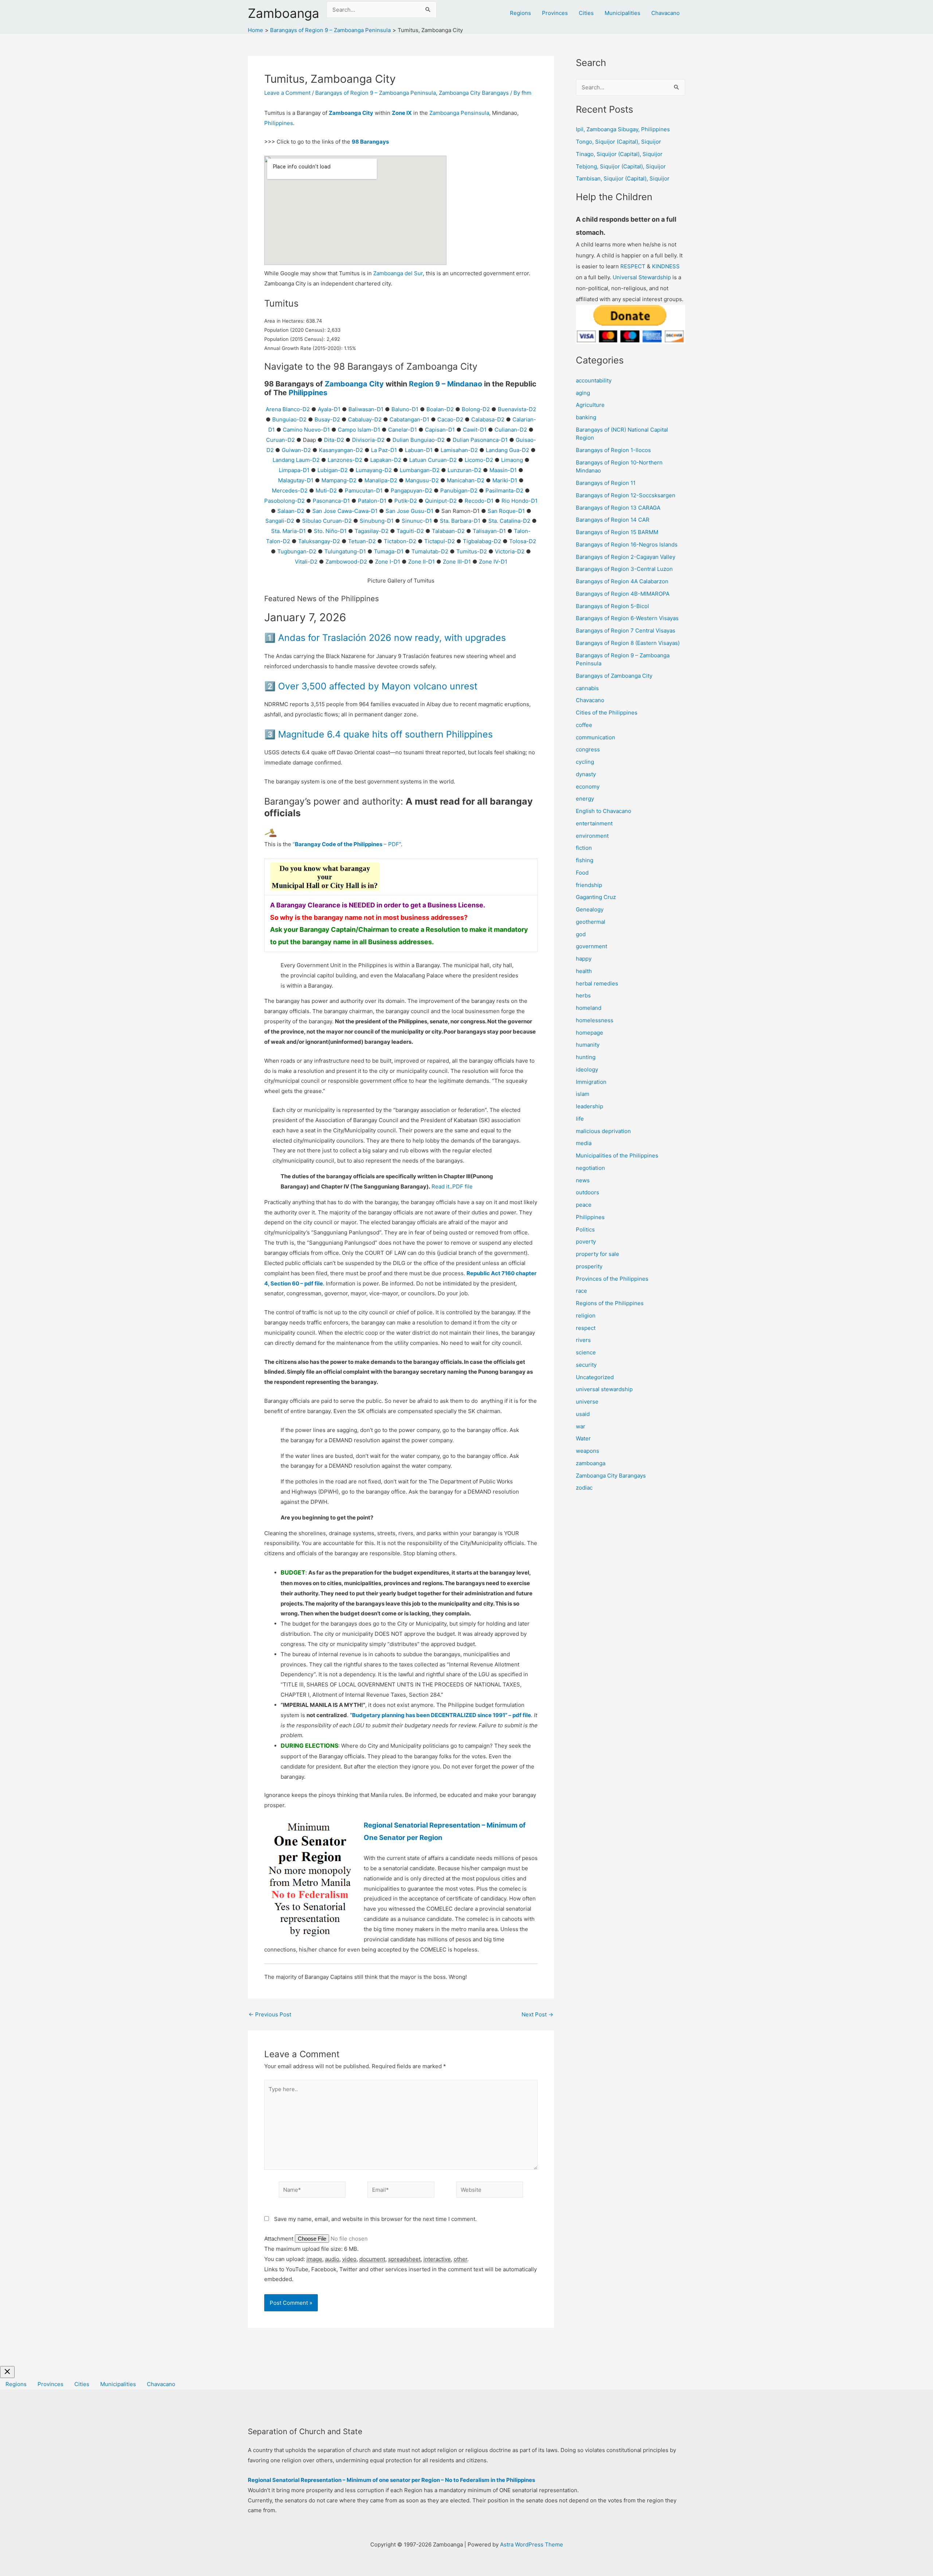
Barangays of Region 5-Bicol (612, 606)
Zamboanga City (351, 113)
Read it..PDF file (452, 1186)
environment (592, 836)
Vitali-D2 (306, 562)
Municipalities (622, 13)
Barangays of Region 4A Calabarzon (622, 581)
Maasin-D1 (503, 470)
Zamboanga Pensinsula (459, 113)
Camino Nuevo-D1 (306, 430)
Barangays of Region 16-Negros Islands (627, 544)
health (584, 971)
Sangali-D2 (280, 521)
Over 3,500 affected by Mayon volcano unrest (378, 686)
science (586, 1352)
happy (584, 959)
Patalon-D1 (372, 501)
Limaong (512, 460)
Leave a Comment (287, 93)
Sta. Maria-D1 (288, 531)
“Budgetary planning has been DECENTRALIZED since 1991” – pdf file (440, 1715)
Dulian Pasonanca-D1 (480, 440)
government (592, 946)
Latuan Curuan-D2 (433, 460)
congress (588, 749)
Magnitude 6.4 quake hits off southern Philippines (385, 734)
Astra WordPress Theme (532, 2544)
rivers (583, 1340)
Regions (520, 13)
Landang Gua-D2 (508, 450)
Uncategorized (595, 1377)
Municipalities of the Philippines (617, 1155)
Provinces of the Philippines (612, 1279)
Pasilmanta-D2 (504, 491)
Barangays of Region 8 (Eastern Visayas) (628, 643)
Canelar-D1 (403, 430)
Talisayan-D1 (489, 531)
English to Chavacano (604, 811)
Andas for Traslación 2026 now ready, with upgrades (392, 638)
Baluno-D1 (405, 409)
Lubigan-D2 (333, 470)
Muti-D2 (326, 491)
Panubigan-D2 (459, 491)
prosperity (589, 1266)
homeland (589, 1008)
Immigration (591, 1082)
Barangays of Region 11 (606, 483)
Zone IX (402, 113)
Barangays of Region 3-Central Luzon (624, 569)
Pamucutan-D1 (364, 491)
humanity (588, 1045)
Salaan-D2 (291, 511)
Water (583, 1438)
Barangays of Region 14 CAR (613, 520)
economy (588, 787)
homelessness (595, 1020)
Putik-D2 (406, 501)
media (584, 1143)
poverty (586, 1242)
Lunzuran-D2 (464, 470)
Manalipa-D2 (381, 480)
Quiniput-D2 (441, 501)
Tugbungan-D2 (297, 551)
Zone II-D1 (421, 562)
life (580, 1119)
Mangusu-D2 (422, 480)
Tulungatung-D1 (345, 551)
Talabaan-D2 (448, 531)
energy (585, 799)
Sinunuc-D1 (417, 521)
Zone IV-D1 (493, 562)
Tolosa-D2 (523, 541)
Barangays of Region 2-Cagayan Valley (626, 557)
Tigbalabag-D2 (482, 541)
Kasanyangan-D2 (341, 450)
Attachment (280, 2239)
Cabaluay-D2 (365, 419)
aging (583, 393)
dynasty (586, 774)
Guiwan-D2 (296, 450)
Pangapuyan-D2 (411, 491)
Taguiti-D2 (410, 531)
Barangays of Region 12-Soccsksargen (626, 495)
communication (596, 737)
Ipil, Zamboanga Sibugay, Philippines (623, 129)
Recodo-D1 (479, 501)
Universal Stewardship (642, 277)
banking (586, 417)
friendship (589, 885)
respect (586, 1328)
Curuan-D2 (280, 440)
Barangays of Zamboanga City (614, 676)
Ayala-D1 (329, 409)
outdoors (587, 1192)
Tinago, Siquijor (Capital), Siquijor (619, 154)
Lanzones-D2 (345, 460)
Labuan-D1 (419, 450)
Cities (586, 13)
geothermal (591, 922)
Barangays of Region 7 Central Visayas (626, 631)
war (581, 1426)
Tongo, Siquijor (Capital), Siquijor (618, 142)
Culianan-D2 (511, 430)
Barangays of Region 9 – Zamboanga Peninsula (376, 93)
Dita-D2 (334, 440)
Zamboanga (284, 13)
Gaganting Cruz (596, 897)
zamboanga (591, 1463)
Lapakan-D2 (386, 460)
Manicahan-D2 (466, 480)
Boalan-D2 (440, 409)
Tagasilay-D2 (372, 531)
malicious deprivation (603, 1131)
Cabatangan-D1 (409, 419)
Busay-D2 (327, 419)
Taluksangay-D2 (319, 541)
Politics (585, 1229)
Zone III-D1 (457, 562)
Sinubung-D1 (377, 521)
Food (582, 873)
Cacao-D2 (450, 419)
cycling (585, 762)
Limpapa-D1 (294, 470)
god (581, 934)
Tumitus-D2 (472, 551)
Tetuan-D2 (362, 541)
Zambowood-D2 (346, 562)
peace (584, 1205)
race (581, 1291)
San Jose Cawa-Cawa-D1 (345, 511)
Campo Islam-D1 (359, 430)
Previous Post (270, 2014)
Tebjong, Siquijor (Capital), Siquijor (621, 166)
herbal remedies (597, 983)
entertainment (594, 823)
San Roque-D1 (506, 511)
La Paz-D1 (384, 450)
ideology (587, 1069)
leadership (590, 1106)
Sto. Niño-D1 (330, 531)
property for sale (598, 1254)
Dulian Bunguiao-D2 (419, 440)
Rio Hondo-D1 (520, 501)
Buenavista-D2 (517, 409)
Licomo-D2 (479, 460)
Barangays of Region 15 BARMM (617, 532)
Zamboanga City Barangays (474, 93)
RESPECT (633, 266)
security (586, 1365)
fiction (584, 848)
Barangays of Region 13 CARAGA (618, 508)
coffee (584, 725)
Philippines (279, 123)
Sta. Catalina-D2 (509, 521)
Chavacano (665, 13)
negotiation (590, 1168)
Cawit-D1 (475, 430)
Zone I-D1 (388, 562)
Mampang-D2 (339, 480)
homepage (590, 1033)
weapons (587, 1451)
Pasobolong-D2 (284, 501)
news (583, 1180)
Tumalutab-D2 (430, 551)
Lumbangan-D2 (420, 470)
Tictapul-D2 (440, 541)
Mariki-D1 (505, 480)
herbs (583, 995)
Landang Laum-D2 (296, 460)
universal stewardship (604, 1389)
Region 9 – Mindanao (446, 384)
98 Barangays (370, 142)
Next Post (537, 2014)
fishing (585, 860)
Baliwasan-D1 (366, 409)
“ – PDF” (347, 844)
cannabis (587, 688)
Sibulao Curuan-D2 (327, 521)
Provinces (555, 13)
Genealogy (590, 909)
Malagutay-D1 (296, 480)
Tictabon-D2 (400, 541)
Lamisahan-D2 (459, 450)
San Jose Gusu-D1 (409, 511)
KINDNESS (666, 266)
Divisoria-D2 (368, 440)
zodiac (584, 1488)
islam (583, 1094)
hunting (586, 1057)
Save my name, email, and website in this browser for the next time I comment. (375, 2219)
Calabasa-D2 (488, 419)
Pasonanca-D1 (331, 501)
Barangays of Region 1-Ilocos (613, 450)
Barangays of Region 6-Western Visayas (627, 618)
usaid (583, 1414)
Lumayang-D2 (374, 470)
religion (586, 1316)
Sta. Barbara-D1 (460, 521)
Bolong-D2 (476, 409)
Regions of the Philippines (610, 1303)
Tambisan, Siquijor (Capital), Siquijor (623, 178)
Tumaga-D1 (389, 551)
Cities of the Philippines (607, 713)
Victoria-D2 (510, 551)
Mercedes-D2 (290, 491)
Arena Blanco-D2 (288, 409)
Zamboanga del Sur (398, 273)
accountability (594, 380)
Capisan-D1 (440, 430)
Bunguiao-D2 (289, 419)
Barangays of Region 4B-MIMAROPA (623, 594)
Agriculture (590, 405)
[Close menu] (7, 2372)
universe (587, 1402)
